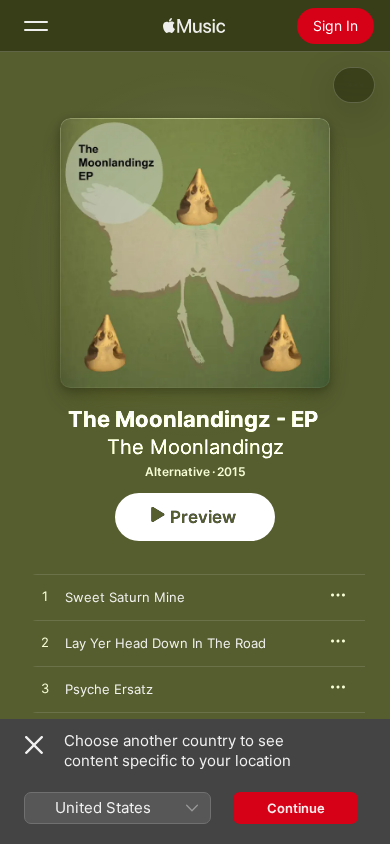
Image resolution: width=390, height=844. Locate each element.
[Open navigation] (36, 26)
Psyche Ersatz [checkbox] (109, 689)
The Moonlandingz (195, 447)
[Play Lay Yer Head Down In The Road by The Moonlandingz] (45, 643)
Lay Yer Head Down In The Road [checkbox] (165, 643)
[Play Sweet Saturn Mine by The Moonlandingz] (45, 597)
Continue (296, 808)
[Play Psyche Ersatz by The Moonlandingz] (45, 689)
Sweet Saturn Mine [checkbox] (125, 597)
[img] (194, 26)
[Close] (34, 745)
